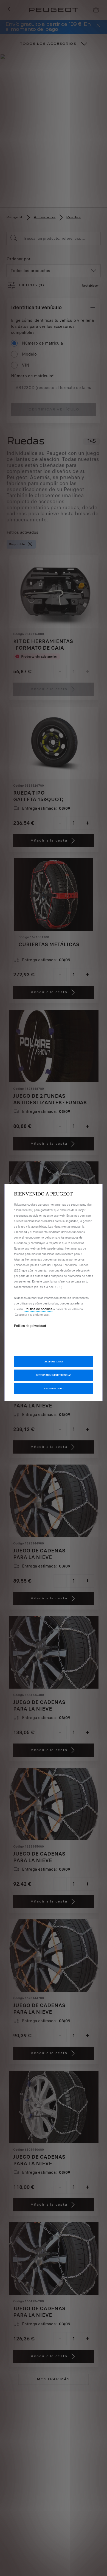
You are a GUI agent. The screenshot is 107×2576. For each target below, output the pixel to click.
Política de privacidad (30, 1325)
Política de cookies (38, 1309)
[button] (54, 1375)
